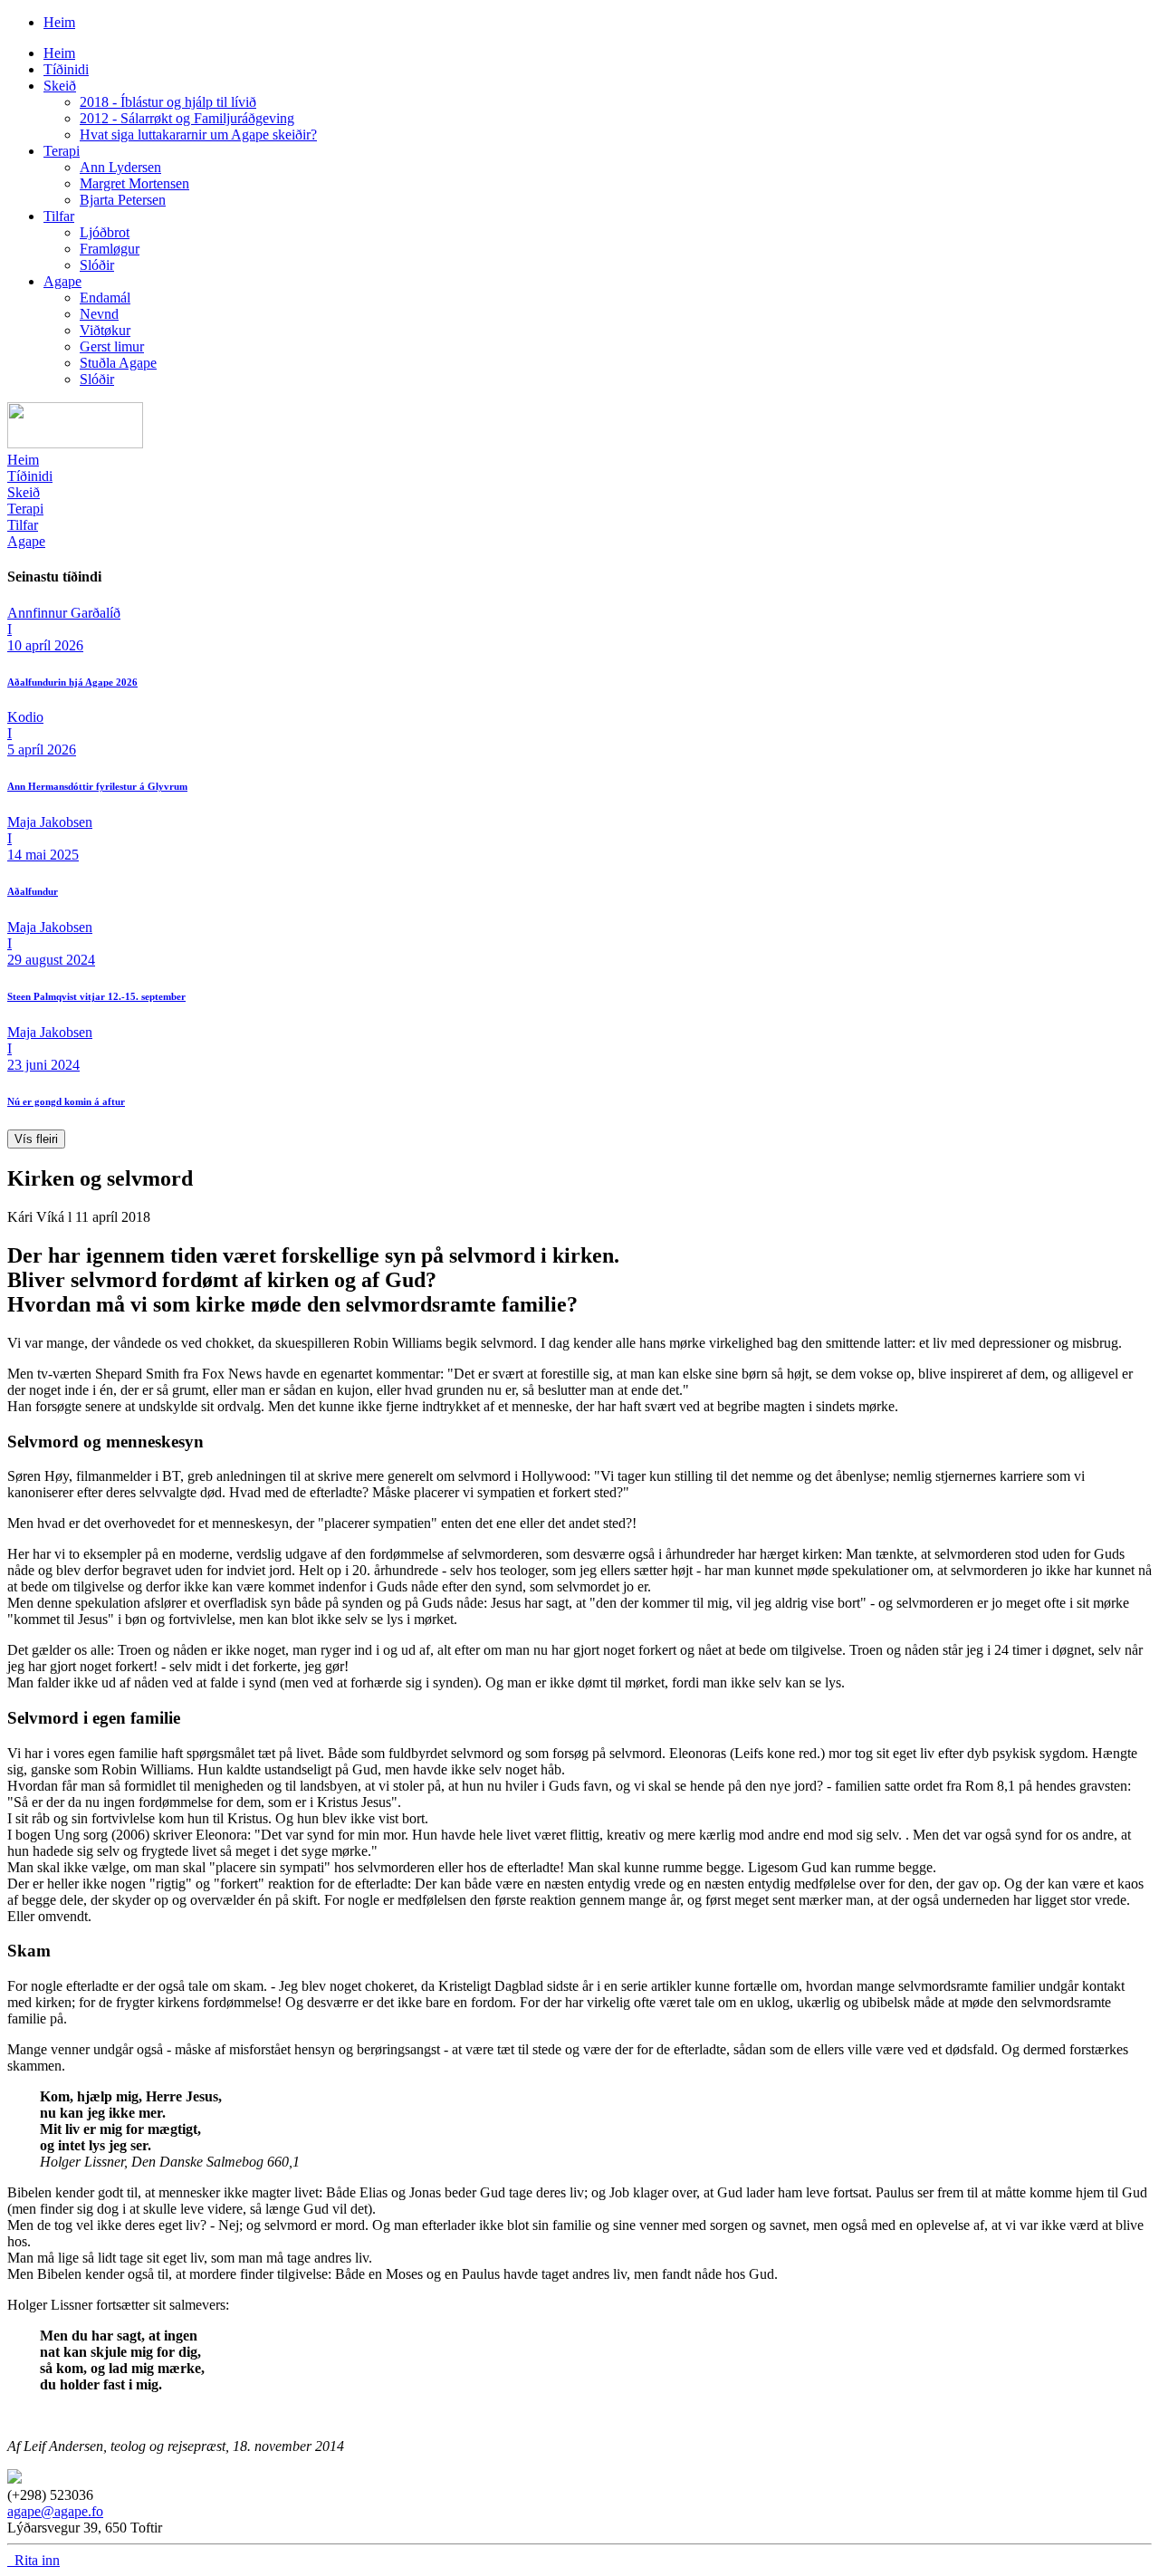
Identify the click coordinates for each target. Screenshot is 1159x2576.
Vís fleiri (36, 1139)
